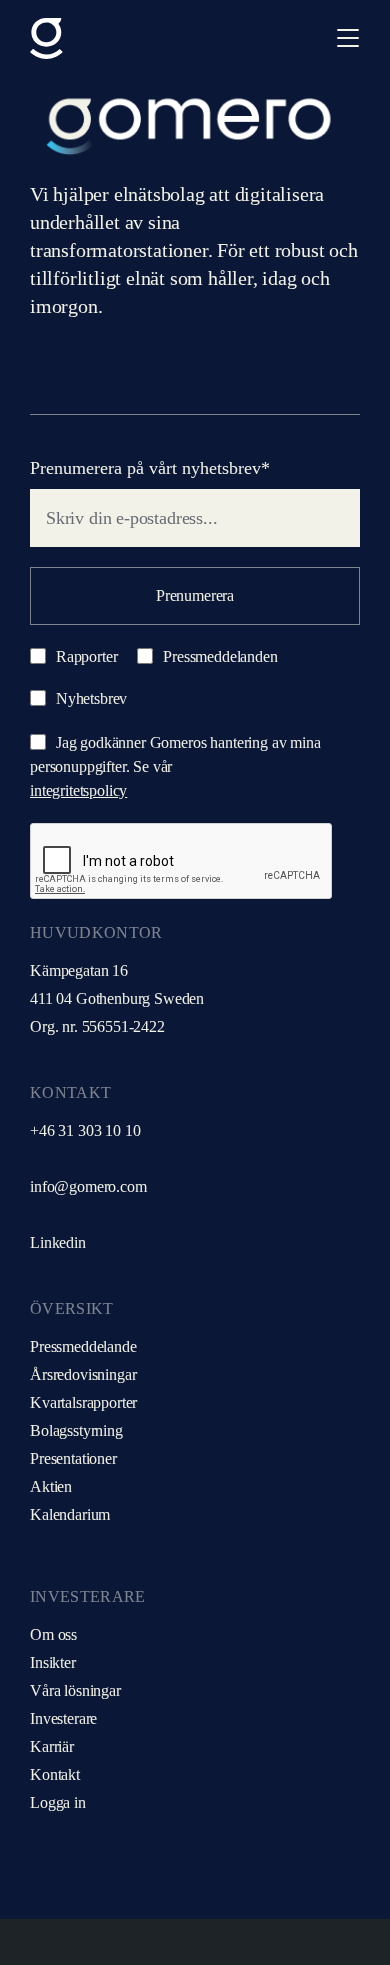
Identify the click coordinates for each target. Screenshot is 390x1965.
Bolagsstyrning (76, 1430)
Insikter (53, 1662)
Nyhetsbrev (89, 698)
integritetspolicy (78, 790)
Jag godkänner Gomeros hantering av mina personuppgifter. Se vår (175, 766)
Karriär (52, 1746)
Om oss (53, 1634)
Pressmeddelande (83, 1346)
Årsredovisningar (83, 1374)
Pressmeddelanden (218, 656)
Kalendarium (70, 1514)
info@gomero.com (88, 1186)
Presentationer (73, 1458)
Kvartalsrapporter (83, 1402)
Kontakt (55, 1774)
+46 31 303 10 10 (85, 1130)
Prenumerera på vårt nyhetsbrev (150, 468)
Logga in (58, 1802)
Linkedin (58, 1242)
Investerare (63, 1718)
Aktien (51, 1486)
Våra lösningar (75, 1690)
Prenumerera (195, 595)
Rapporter (84, 656)
